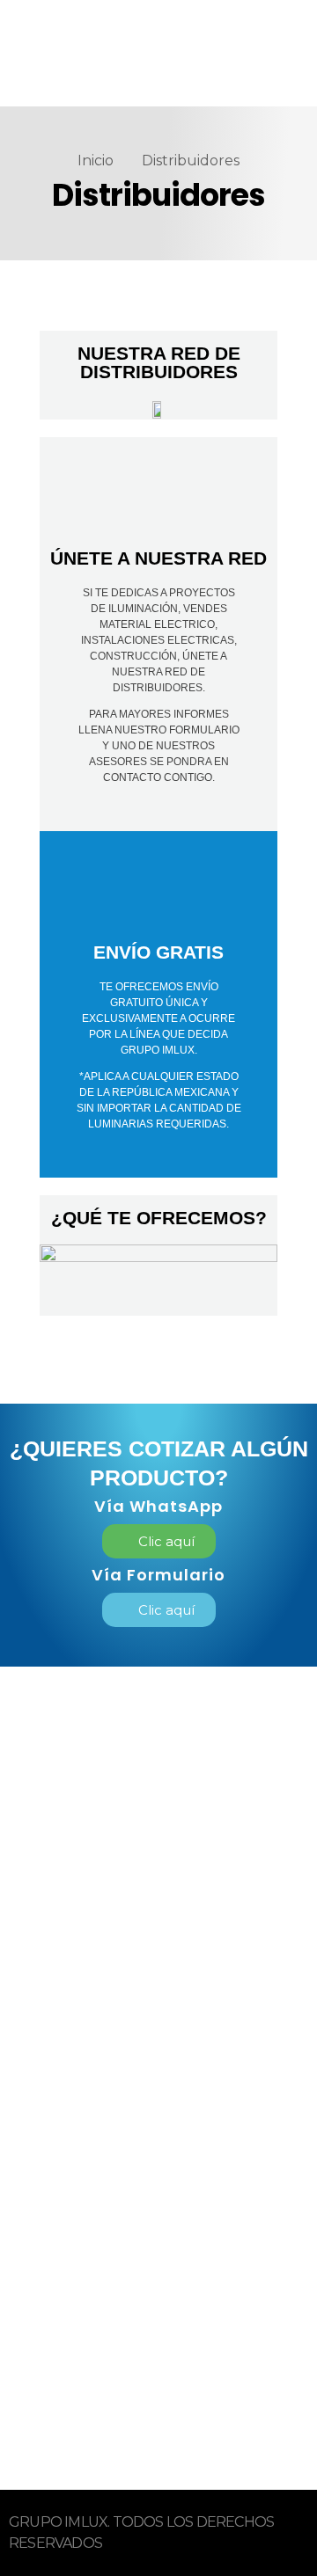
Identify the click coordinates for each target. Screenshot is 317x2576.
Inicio (96, 161)
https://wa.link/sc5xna (111, 2377)
